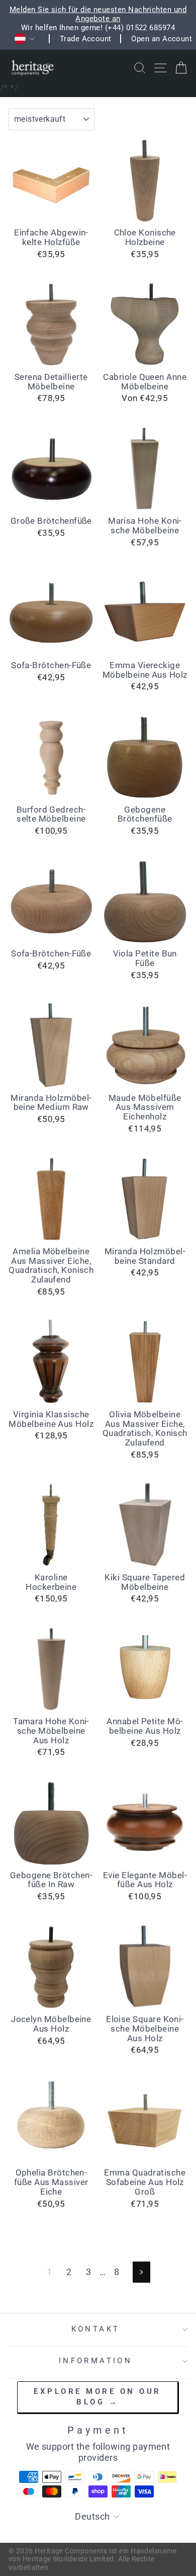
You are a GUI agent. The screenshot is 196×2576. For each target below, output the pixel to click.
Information (96, 2361)
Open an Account (162, 39)
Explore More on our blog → (97, 2397)
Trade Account (86, 39)
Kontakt (96, 2329)
